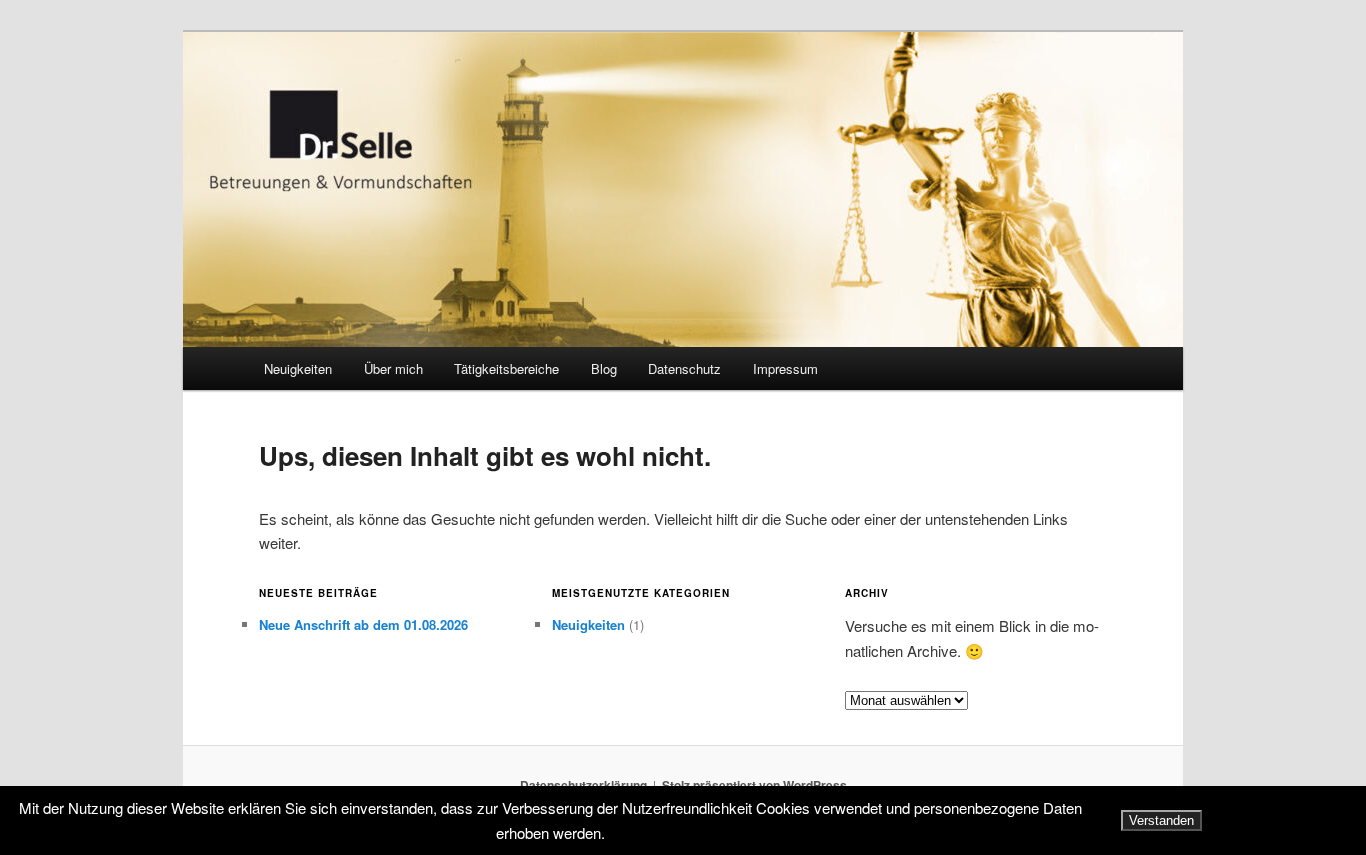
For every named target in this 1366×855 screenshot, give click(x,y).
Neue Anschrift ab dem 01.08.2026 (363, 624)
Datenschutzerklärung (583, 785)
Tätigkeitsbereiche (506, 368)
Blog (604, 368)
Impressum (785, 368)
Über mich (393, 368)
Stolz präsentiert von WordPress (754, 785)
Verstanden (1161, 820)
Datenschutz (684, 368)
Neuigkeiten (298, 368)
